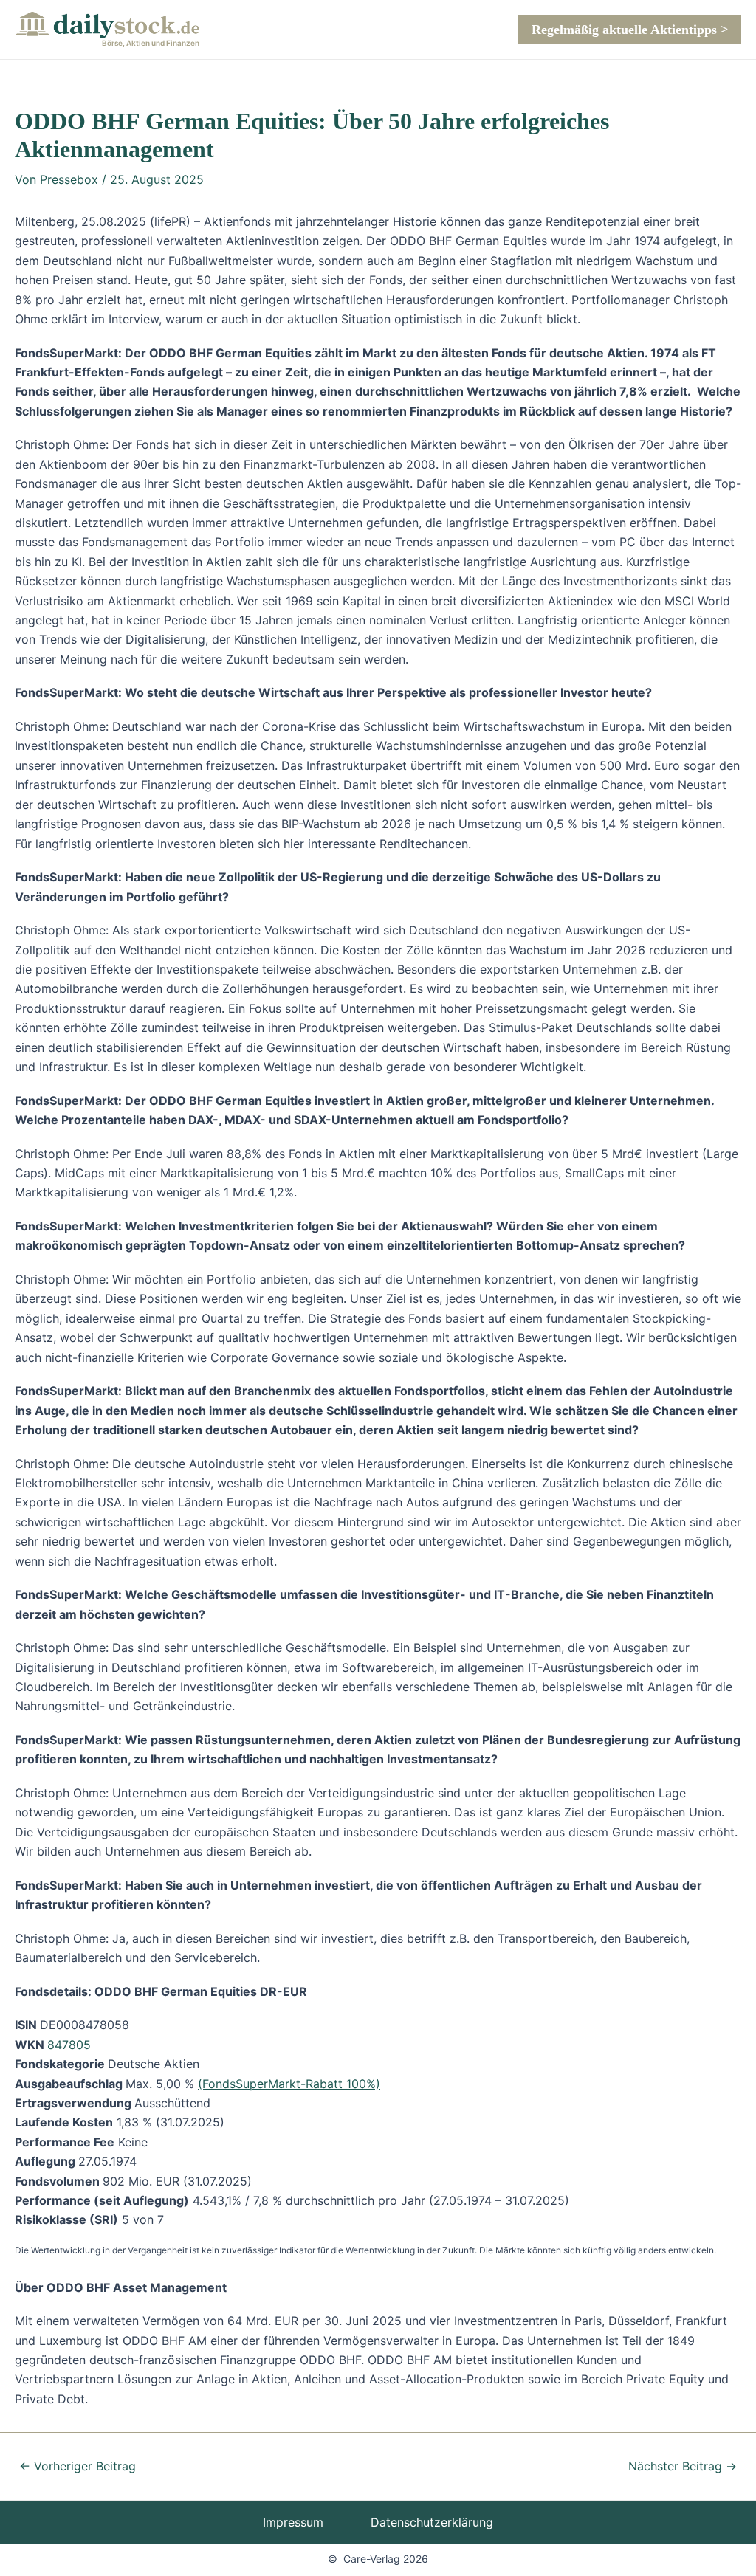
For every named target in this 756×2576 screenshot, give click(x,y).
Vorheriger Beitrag (78, 2466)
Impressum (293, 2522)
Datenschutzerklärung (432, 2522)
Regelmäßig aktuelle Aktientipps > (630, 30)
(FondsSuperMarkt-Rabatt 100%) (289, 2084)
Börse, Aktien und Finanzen (151, 43)
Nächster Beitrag (683, 2466)
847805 (69, 2045)
